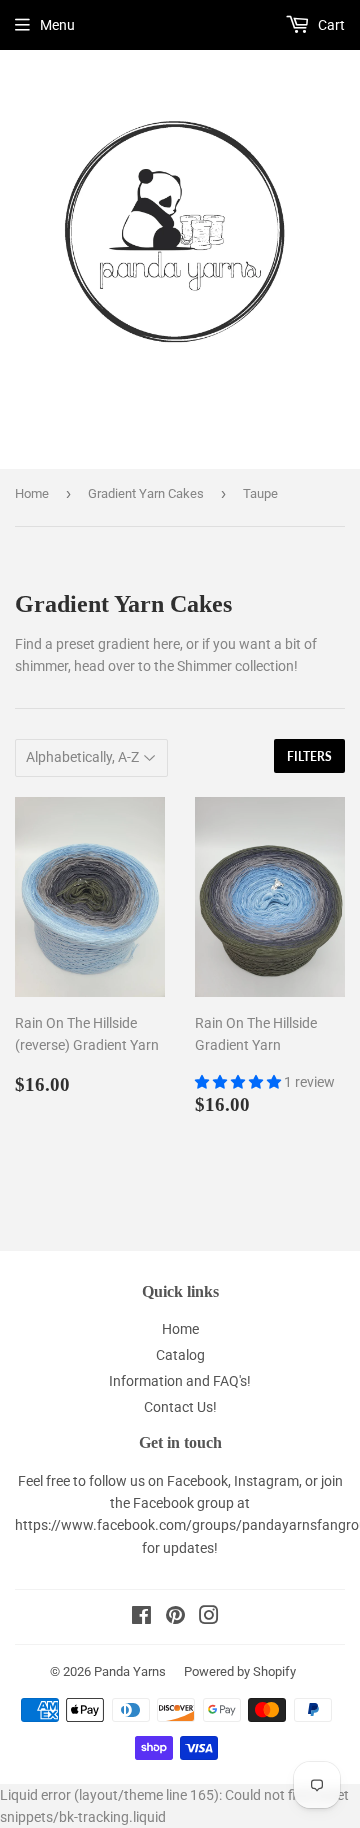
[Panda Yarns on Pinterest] (175, 1618)
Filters (309, 756)
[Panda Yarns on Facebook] (141, 1618)
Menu (57, 25)
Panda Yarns (130, 1671)
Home (32, 493)
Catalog (180, 1355)
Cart (330, 25)
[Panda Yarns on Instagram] (209, 1618)
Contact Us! (180, 1407)
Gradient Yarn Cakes (146, 493)
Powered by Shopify (240, 1671)
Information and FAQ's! (180, 1381)
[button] (239, 1082)
